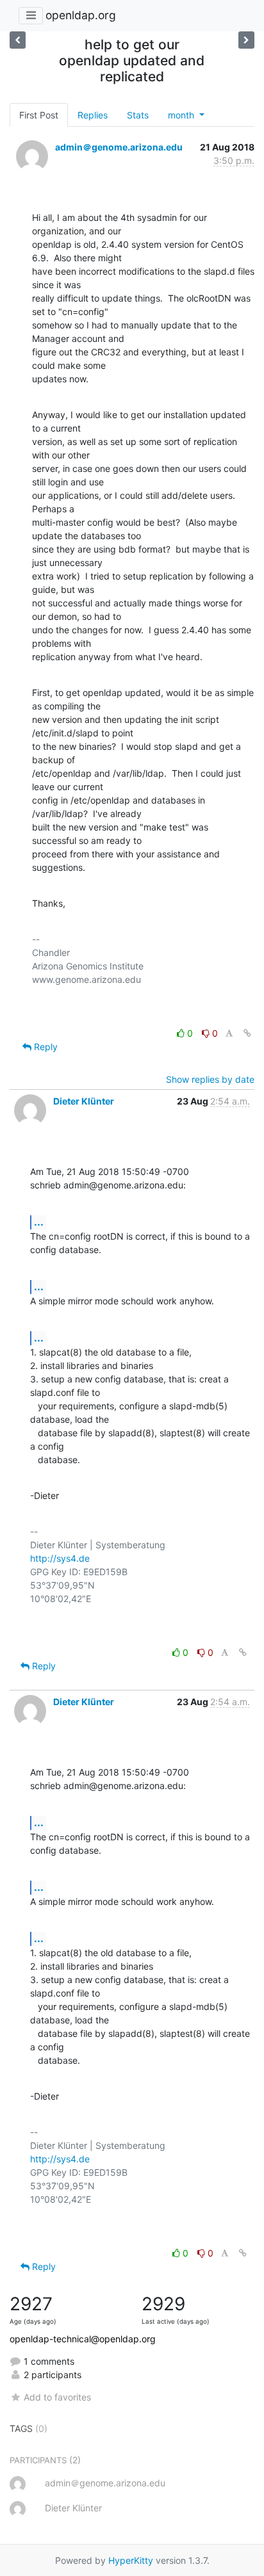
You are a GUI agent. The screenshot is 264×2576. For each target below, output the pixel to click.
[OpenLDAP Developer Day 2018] (246, 40)
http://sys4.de (60, 1558)
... (39, 1222)
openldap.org (81, 15)
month (182, 115)
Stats (138, 115)
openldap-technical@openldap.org (83, 2339)
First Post (39, 115)
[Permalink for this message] (247, 1033)
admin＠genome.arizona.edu (119, 147)
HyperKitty (131, 2560)
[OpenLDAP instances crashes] (18, 40)
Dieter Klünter (84, 1101)
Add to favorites (57, 2397)
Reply (45, 1047)
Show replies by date (210, 1079)
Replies (93, 115)
